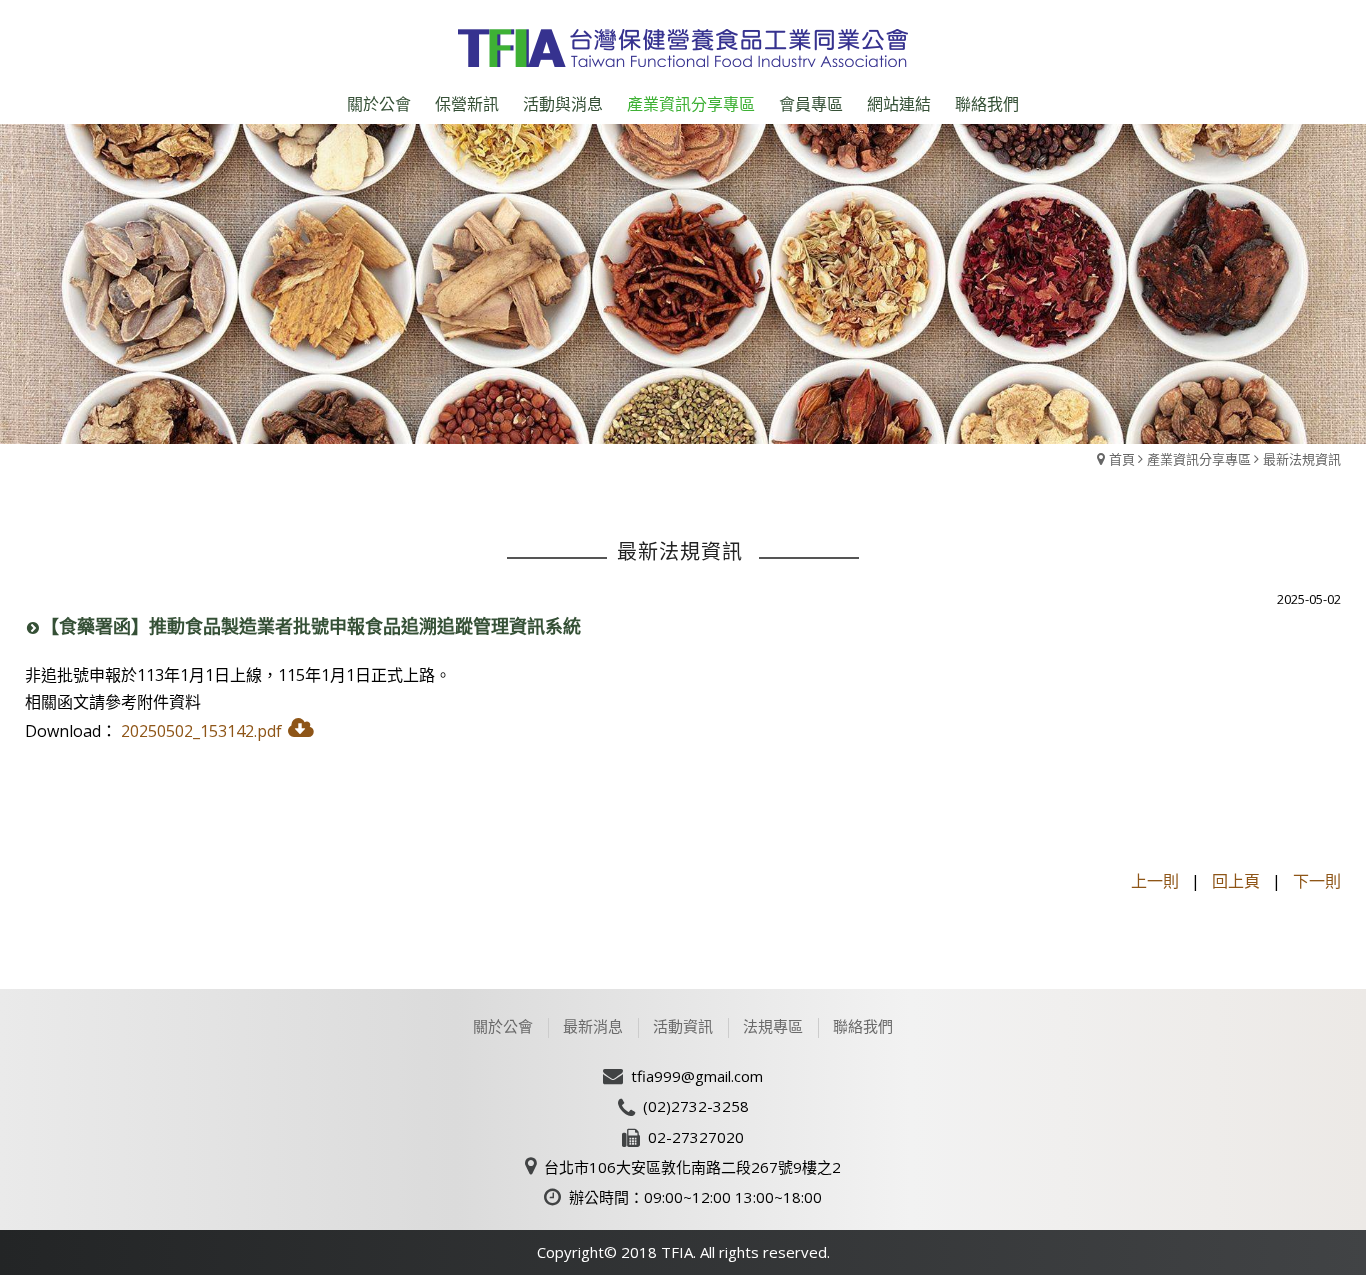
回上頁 (1236, 881)
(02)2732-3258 (696, 1106)
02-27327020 (696, 1137)
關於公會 (503, 1026)
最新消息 (593, 1026)
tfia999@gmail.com (697, 1076)
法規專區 (773, 1026)
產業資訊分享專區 (1199, 459)
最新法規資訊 (1302, 459)
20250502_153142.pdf (201, 731)
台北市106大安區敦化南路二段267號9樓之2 (692, 1167)
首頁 (1122, 459)
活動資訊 (683, 1026)
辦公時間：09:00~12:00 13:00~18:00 (695, 1197)
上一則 (1155, 881)
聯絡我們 (863, 1026)
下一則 (1317, 881)
